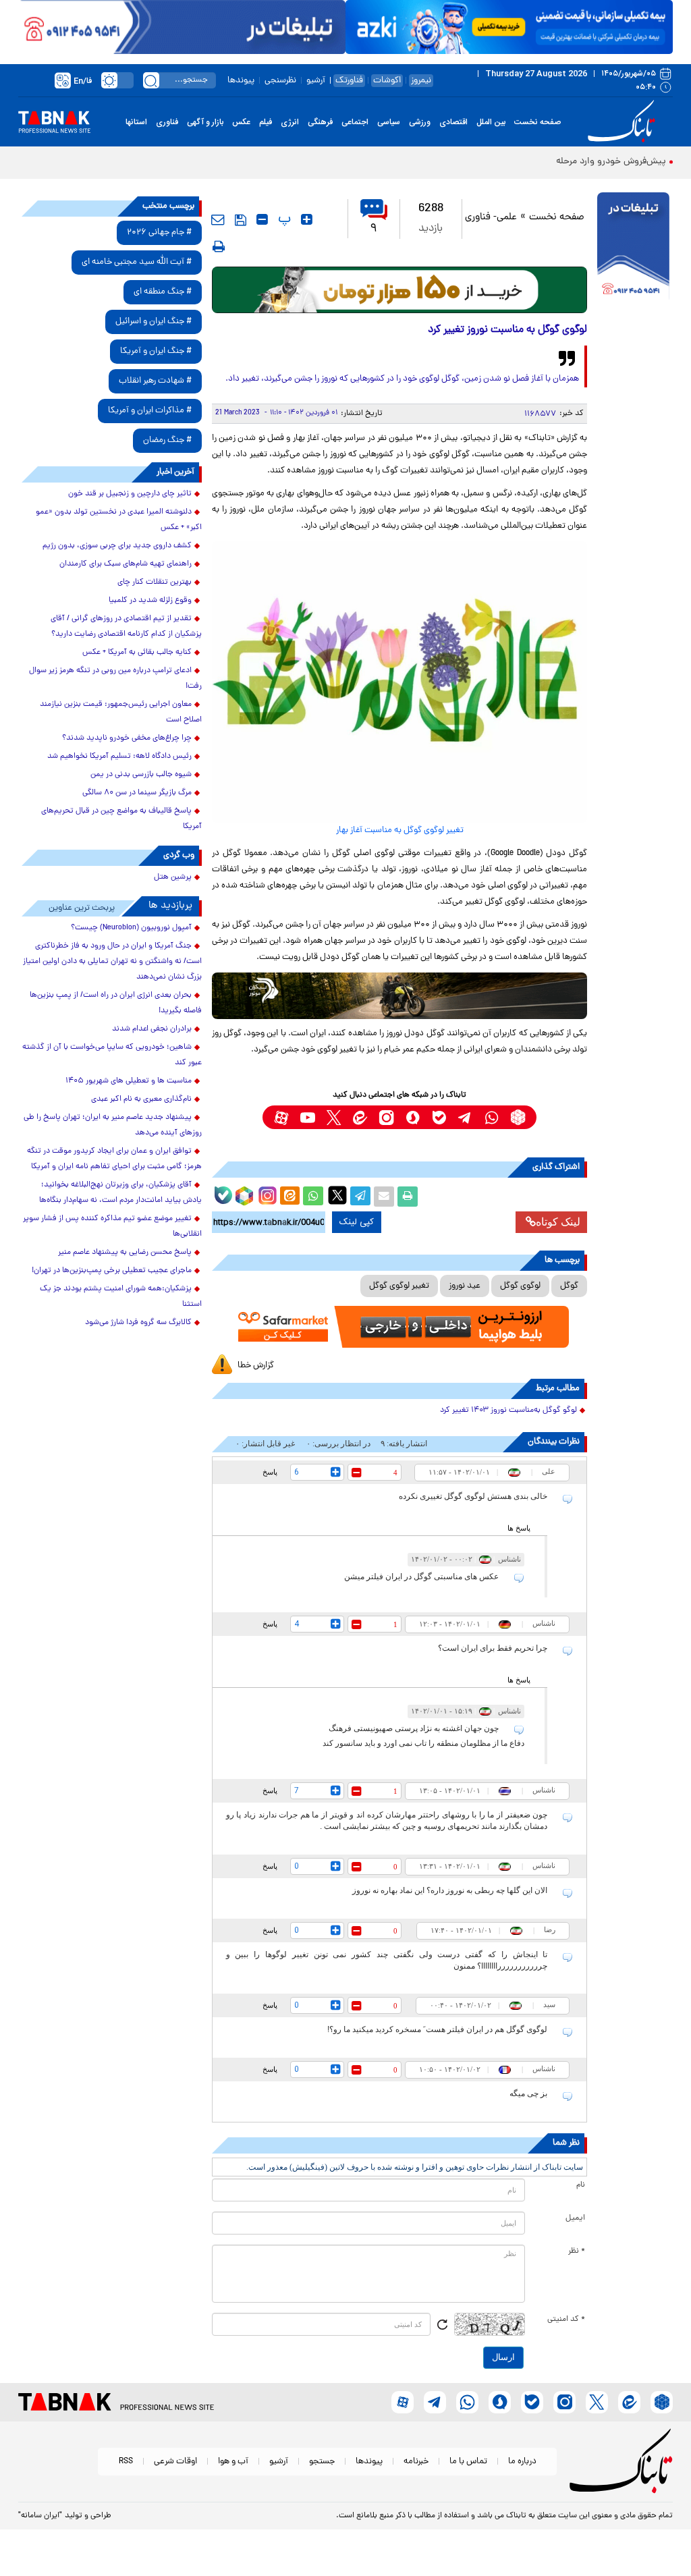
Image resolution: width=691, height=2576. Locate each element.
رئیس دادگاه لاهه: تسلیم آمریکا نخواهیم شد (119, 757)
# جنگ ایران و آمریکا (156, 351)
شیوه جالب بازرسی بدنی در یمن (141, 775)
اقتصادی (453, 122)
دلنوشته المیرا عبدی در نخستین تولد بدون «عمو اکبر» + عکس (119, 520)
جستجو (322, 2462)
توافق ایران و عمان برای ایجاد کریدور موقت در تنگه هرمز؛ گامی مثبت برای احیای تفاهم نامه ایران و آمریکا (114, 1159)
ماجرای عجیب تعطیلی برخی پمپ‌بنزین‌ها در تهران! (112, 1271)
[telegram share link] (360, 1197)
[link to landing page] (624, 122)
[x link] (334, 1117)
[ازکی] (509, 27)
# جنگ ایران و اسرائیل (154, 322)
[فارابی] (400, 290)
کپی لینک (357, 1222)
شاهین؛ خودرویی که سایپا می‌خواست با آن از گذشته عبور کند (112, 1055)
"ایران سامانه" (40, 2516)
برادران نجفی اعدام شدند (152, 1029)
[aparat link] (281, 1117)
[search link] (151, 80)
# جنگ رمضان (167, 440)
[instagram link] (386, 1117)
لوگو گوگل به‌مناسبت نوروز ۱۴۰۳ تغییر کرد (508, 1410)
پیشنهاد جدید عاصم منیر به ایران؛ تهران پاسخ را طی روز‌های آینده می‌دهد (113, 1125)
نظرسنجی (280, 81)
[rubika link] (518, 1117)
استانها (136, 122)
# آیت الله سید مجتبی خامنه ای (137, 262)
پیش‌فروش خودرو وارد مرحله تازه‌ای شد (590, 162)
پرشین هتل (173, 877)
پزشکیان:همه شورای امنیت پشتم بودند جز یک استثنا (121, 1297)
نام (581, 2185)
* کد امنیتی (566, 2320)
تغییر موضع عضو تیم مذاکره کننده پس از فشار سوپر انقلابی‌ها (112, 1227)
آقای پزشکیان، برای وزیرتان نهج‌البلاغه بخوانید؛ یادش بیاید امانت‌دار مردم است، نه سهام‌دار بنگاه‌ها (120, 1193)
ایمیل (575, 2218)
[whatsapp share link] (313, 1197)
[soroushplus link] (413, 1117)
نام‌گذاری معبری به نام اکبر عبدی (141, 1099)
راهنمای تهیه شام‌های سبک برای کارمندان (126, 564)
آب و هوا (233, 2462)
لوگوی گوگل (520, 1286)
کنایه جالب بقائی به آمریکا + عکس (137, 653)
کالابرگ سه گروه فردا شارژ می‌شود (138, 1323)
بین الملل (491, 122)
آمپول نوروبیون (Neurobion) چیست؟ (131, 928)
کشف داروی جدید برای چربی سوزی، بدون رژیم (117, 546)
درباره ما (522, 2462)
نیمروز (421, 81)
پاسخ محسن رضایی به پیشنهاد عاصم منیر (125, 1253)
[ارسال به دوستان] (384, 1197)
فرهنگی (320, 122)
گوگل (569, 1286)
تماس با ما (468, 2462)
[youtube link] (307, 1117)
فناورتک (349, 81)
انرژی (290, 122)
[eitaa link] (360, 1117)
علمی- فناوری (491, 218)
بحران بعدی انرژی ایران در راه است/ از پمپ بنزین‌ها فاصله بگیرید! (116, 1003)
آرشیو (316, 81)
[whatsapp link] (492, 1117)
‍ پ (283, 219)
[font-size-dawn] (262, 219)
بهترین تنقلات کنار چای (155, 582)
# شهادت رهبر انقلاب (155, 381)
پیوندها (241, 81)
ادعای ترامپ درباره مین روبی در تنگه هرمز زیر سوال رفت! (115, 679)
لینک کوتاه (558, 1222)
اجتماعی (355, 122)
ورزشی (420, 122)
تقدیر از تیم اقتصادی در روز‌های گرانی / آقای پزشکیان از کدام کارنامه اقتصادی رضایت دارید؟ (126, 627)
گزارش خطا (256, 1366)
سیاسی (389, 122)
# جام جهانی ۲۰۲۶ (159, 232)
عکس (241, 122)
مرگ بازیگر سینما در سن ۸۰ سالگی (137, 793)
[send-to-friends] (218, 219)
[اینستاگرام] (266, 1194)
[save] (241, 220)
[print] (219, 246)
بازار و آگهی (205, 122)
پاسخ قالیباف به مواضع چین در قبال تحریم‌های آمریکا (121, 819)
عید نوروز (465, 1286)
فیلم (266, 122)
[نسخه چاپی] (408, 1197)
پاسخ (270, 1472)
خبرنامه (416, 2462)
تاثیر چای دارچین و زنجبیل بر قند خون (130, 494)
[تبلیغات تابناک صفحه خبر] (633, 248)
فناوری (167, 122)
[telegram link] (465, 1117)
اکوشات (387, 81)
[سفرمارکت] (400, 1327)
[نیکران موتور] (400, 996)
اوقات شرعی (175, 2462)
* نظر (577, 2251)
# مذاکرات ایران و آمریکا (150, 411)
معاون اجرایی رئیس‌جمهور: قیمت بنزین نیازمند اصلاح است (121, 712)
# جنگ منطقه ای (163, 292)
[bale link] (439, 1117)
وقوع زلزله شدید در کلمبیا (150, 601)
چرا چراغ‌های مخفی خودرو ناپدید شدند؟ (127, 738)
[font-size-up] (307, 219)
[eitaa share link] (289, 1197)
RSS (126, 2462)
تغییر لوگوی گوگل (399, 1286)
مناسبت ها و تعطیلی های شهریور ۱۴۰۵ (129, 1081)
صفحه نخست (537, 122)
